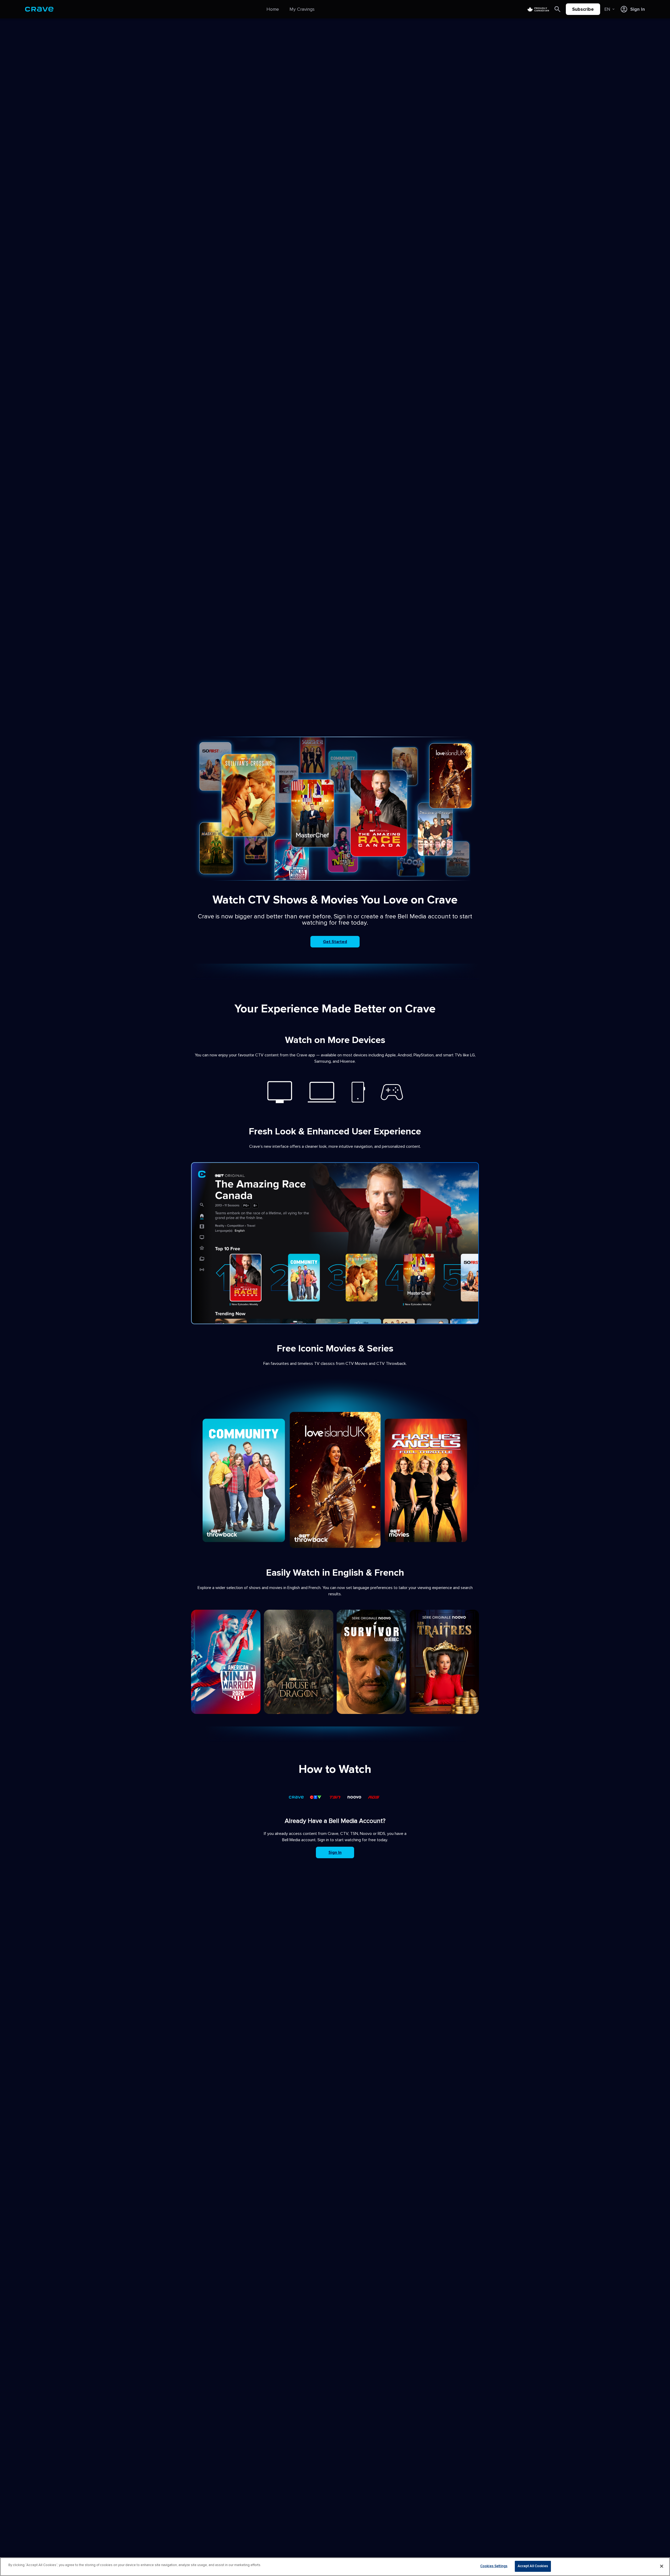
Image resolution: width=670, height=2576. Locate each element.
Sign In (335, 1852)
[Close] (662, 2566)
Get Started (335, 942)
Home (273, 9)
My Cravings (302, 9)
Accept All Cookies (533, 2566)
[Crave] (39, 9)
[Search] (557, 9)
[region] (335, 2567)
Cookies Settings (494, 2566)
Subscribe (583, 9)
